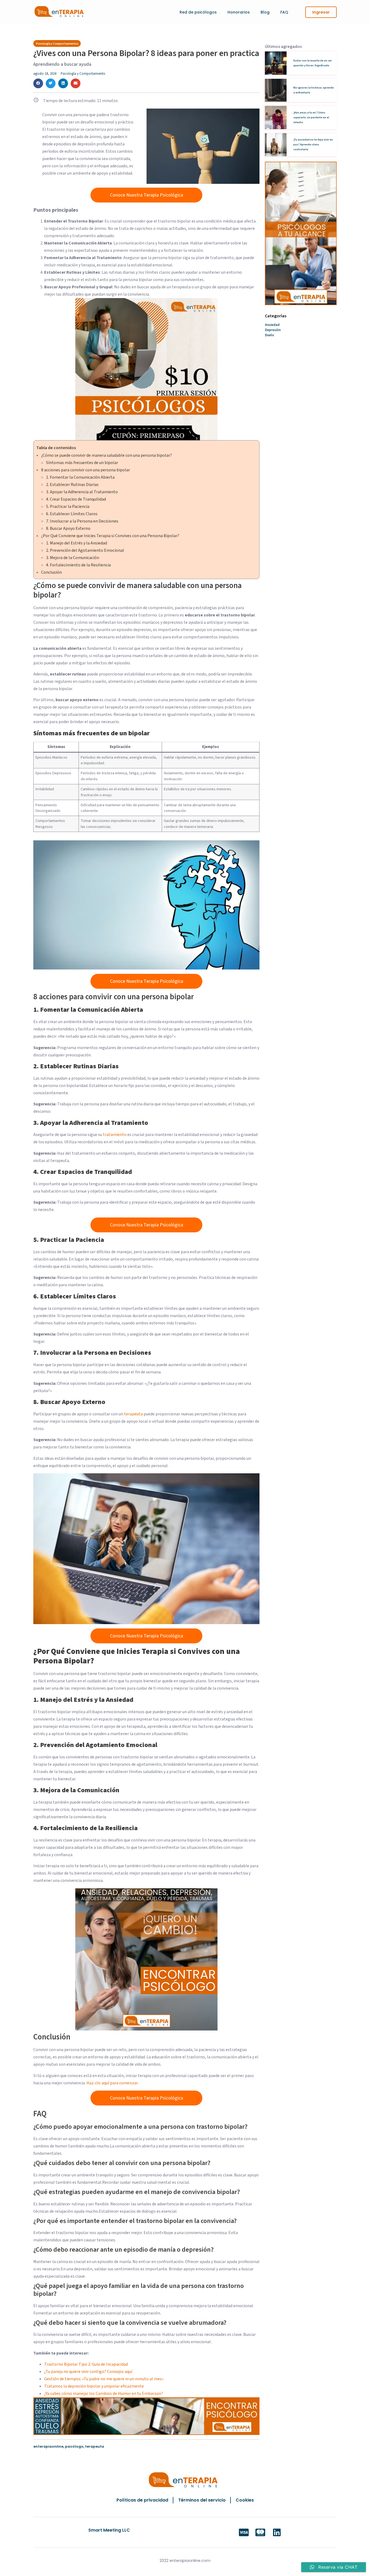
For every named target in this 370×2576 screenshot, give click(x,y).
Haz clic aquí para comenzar (112, 2083)
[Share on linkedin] (63, 83)
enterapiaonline (48, 2446)
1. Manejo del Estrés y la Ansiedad (77, 543)
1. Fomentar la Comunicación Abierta (80, 477)
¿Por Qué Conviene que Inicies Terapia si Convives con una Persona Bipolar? (110, 536)
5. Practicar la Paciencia (68, 507)
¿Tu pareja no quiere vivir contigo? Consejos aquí (88, 2372)
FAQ (284, 12)
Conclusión (51, 572)
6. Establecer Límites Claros (72, 514)
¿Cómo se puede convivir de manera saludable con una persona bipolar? (107, 455)
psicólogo (74, 2446)
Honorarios (239, 12)
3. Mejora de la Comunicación (73, 558)
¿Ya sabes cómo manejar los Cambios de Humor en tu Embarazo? (104, 2394)
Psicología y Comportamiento (83, 74)
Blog (265, 12)
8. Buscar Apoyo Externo (68, 528)
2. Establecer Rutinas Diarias (72, 485)
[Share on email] (76, 83)
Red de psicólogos (198, 12)
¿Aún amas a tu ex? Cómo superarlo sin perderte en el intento (311, 117)
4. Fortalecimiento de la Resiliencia (78, 565)
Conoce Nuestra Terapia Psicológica (147, 195)
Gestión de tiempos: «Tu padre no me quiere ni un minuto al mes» (104, 2379)
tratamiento (115, 1135)
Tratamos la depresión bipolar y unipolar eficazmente (94, 2386)
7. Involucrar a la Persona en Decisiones (82, 521)
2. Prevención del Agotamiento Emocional (85, 550)
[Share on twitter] (51, 83)
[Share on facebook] (38, 83)
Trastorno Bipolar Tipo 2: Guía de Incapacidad (86, 2364)
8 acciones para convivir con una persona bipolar (86, 470)
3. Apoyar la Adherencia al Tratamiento (82, 492)
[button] (321, 12)
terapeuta (134, 1414)
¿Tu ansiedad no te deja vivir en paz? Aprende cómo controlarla (313, 145)
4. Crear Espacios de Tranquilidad (76, 499)
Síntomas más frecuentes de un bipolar (82, 463)
